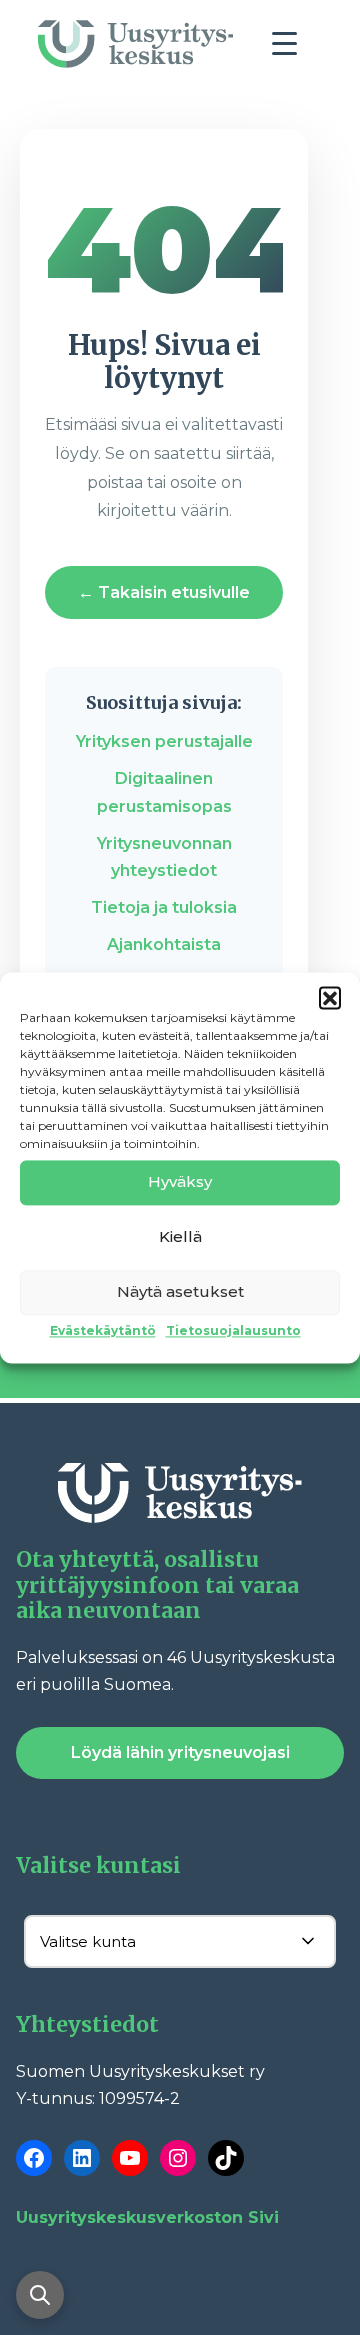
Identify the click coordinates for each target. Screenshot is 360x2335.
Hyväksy (180, 1181)
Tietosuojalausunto (233, 1330)
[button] (330, 997)
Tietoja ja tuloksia (164, 907)
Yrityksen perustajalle (164, 741)
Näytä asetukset (180, 1291)
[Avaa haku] (40, 2295)
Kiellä (180, 1236)
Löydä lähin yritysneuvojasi (180, 1752)
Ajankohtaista (164, 944)
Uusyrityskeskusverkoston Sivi (147, 2217)
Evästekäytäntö (103, 1330)
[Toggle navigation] (292, 49)
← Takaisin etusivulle (164, 592)
